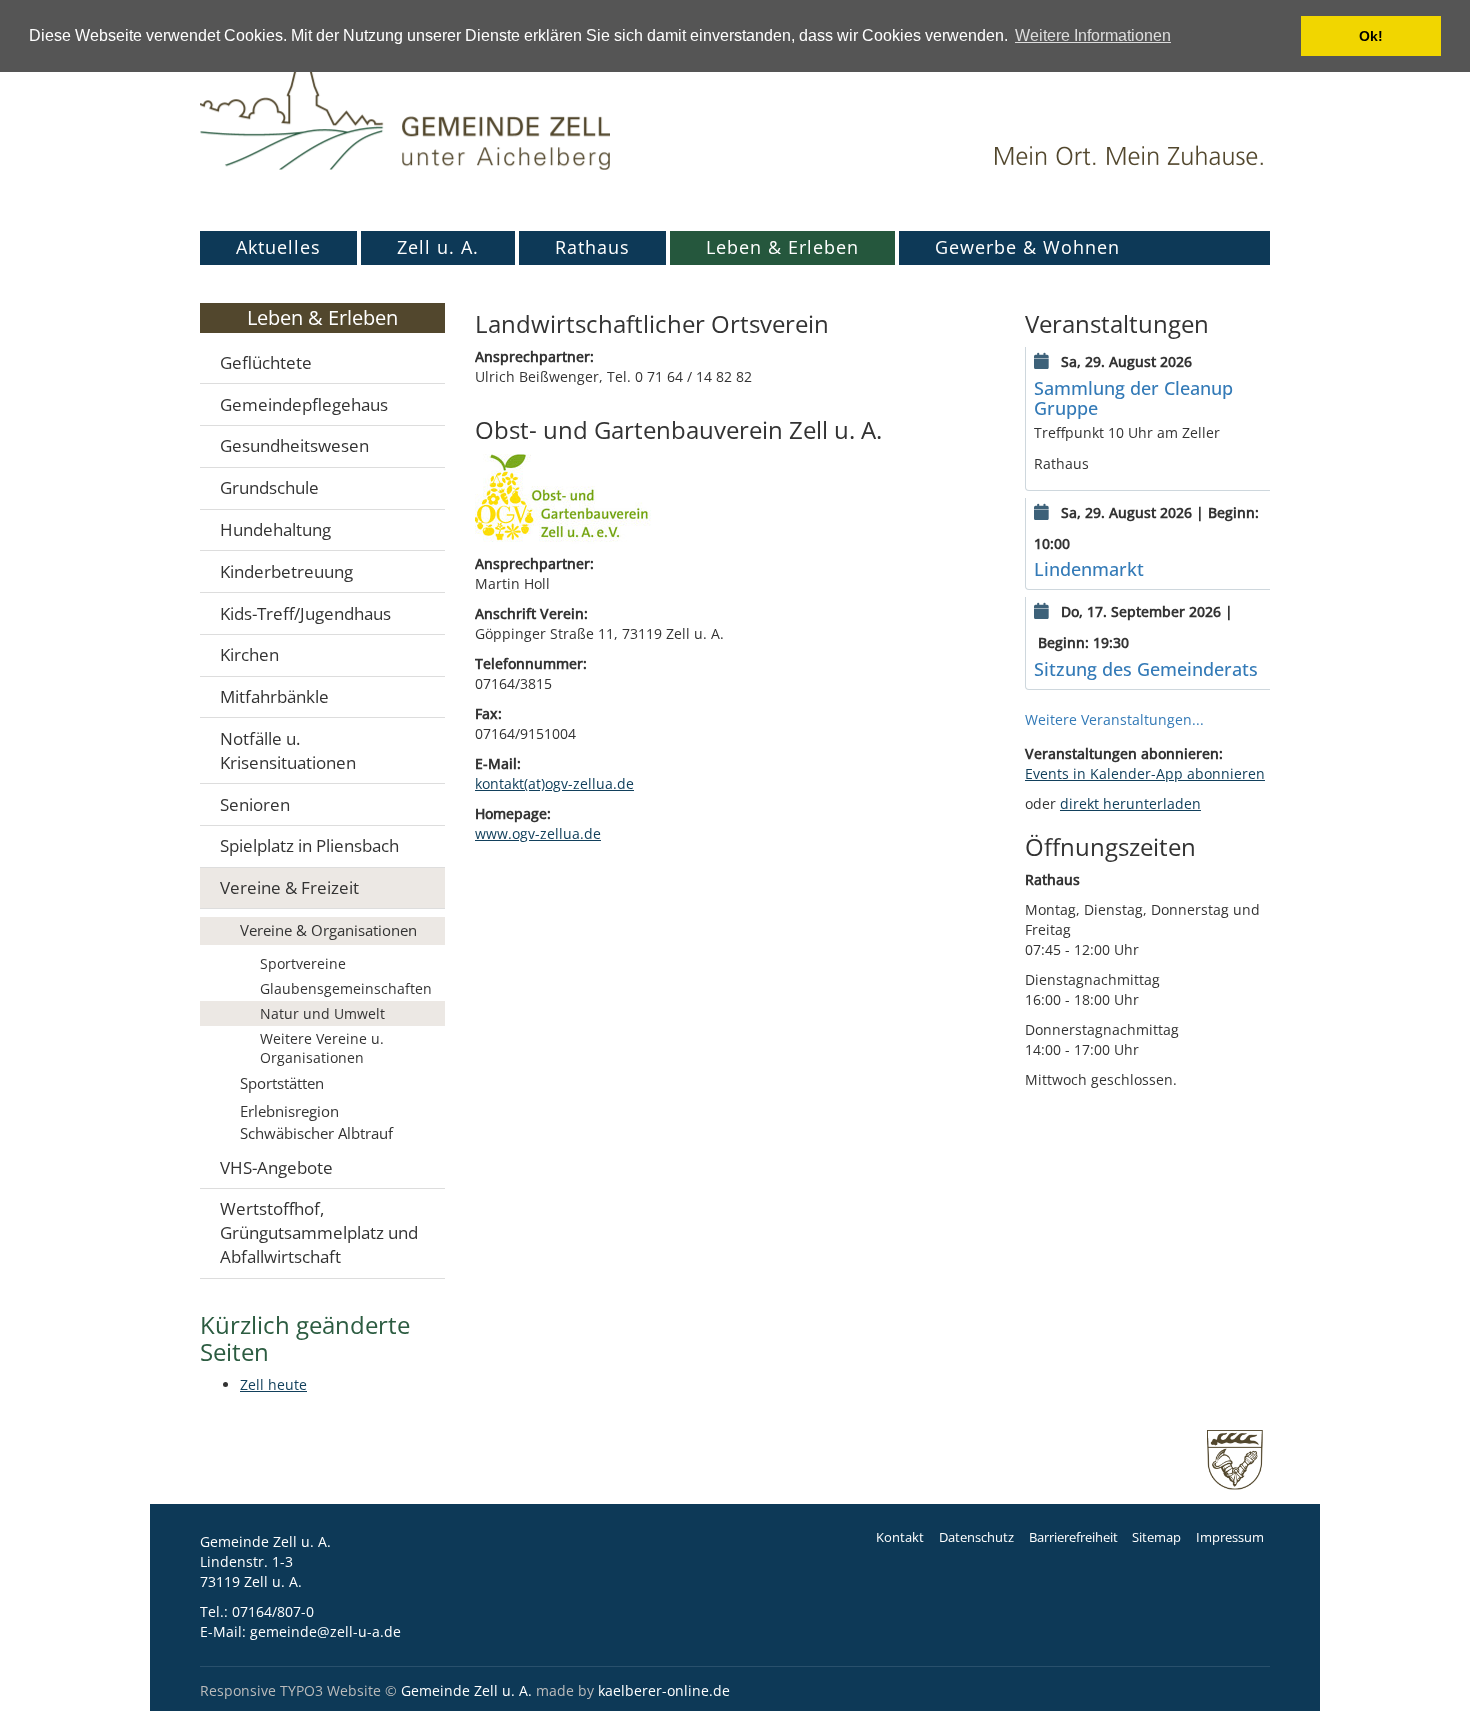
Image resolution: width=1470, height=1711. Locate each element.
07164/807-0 (273, 1611)
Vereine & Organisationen (328, 930)
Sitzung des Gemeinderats (1146, 669)
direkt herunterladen (1130, 803)
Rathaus (592, 247)
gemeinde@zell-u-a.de (325, 1631)
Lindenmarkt (1089, 569)
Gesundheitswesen (294, 445)
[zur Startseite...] (405, 104)
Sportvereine (303, 963)
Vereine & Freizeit (289, 887)
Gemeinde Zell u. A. (466, 1690)
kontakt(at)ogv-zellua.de (554, 783)
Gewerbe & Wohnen (1027, 247)
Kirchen (249, 654)
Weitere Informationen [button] (1093, 35)
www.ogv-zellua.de (538, 833)
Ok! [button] (1371, 36)
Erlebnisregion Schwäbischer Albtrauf (316, 1122)
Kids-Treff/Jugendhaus (305, 613)
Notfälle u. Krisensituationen (288, 750)
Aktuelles (278, 247)
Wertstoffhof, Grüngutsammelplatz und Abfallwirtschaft (319, 1232)
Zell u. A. (438, 247)
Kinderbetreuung (286, 571)
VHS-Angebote (276, 1167)
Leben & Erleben (782, 247)
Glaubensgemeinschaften (346, 988)
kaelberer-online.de (664, 1690)
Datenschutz (976, 1537)
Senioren (255, 804)
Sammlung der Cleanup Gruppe (1133, 398)
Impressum (1230, 1537)
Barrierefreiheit (1073, 1537)
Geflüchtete (266, 362)
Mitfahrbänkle (274, 696)
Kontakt (900, 1537)
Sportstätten (282, 1083)
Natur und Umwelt (322, 1013)
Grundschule (269, 487)
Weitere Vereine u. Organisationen (322, 1048)
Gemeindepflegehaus (304, 404)
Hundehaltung (275, 529)
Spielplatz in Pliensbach (309, 845)
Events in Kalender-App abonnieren (1145, 773)
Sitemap (1156, 1537)
